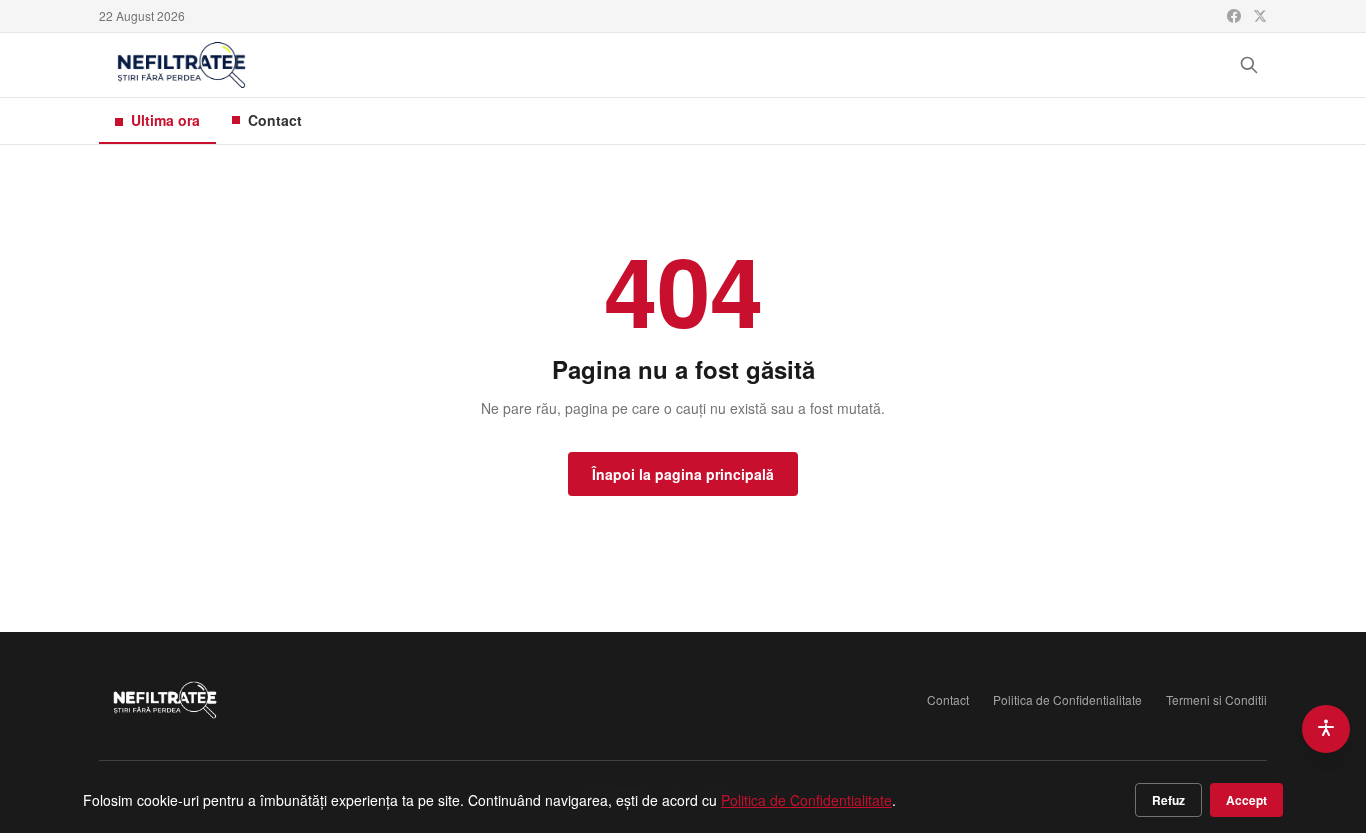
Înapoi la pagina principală (683, 474)
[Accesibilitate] (1326, 729)
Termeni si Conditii (1216, 700)
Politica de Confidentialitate (1067, 700)
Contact (275, 120)
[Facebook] (1234, 16)
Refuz (1168, 800)
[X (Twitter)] (1260, 16)
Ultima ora (165, 120)
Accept (1246, 800)
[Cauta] (1249, 65)
